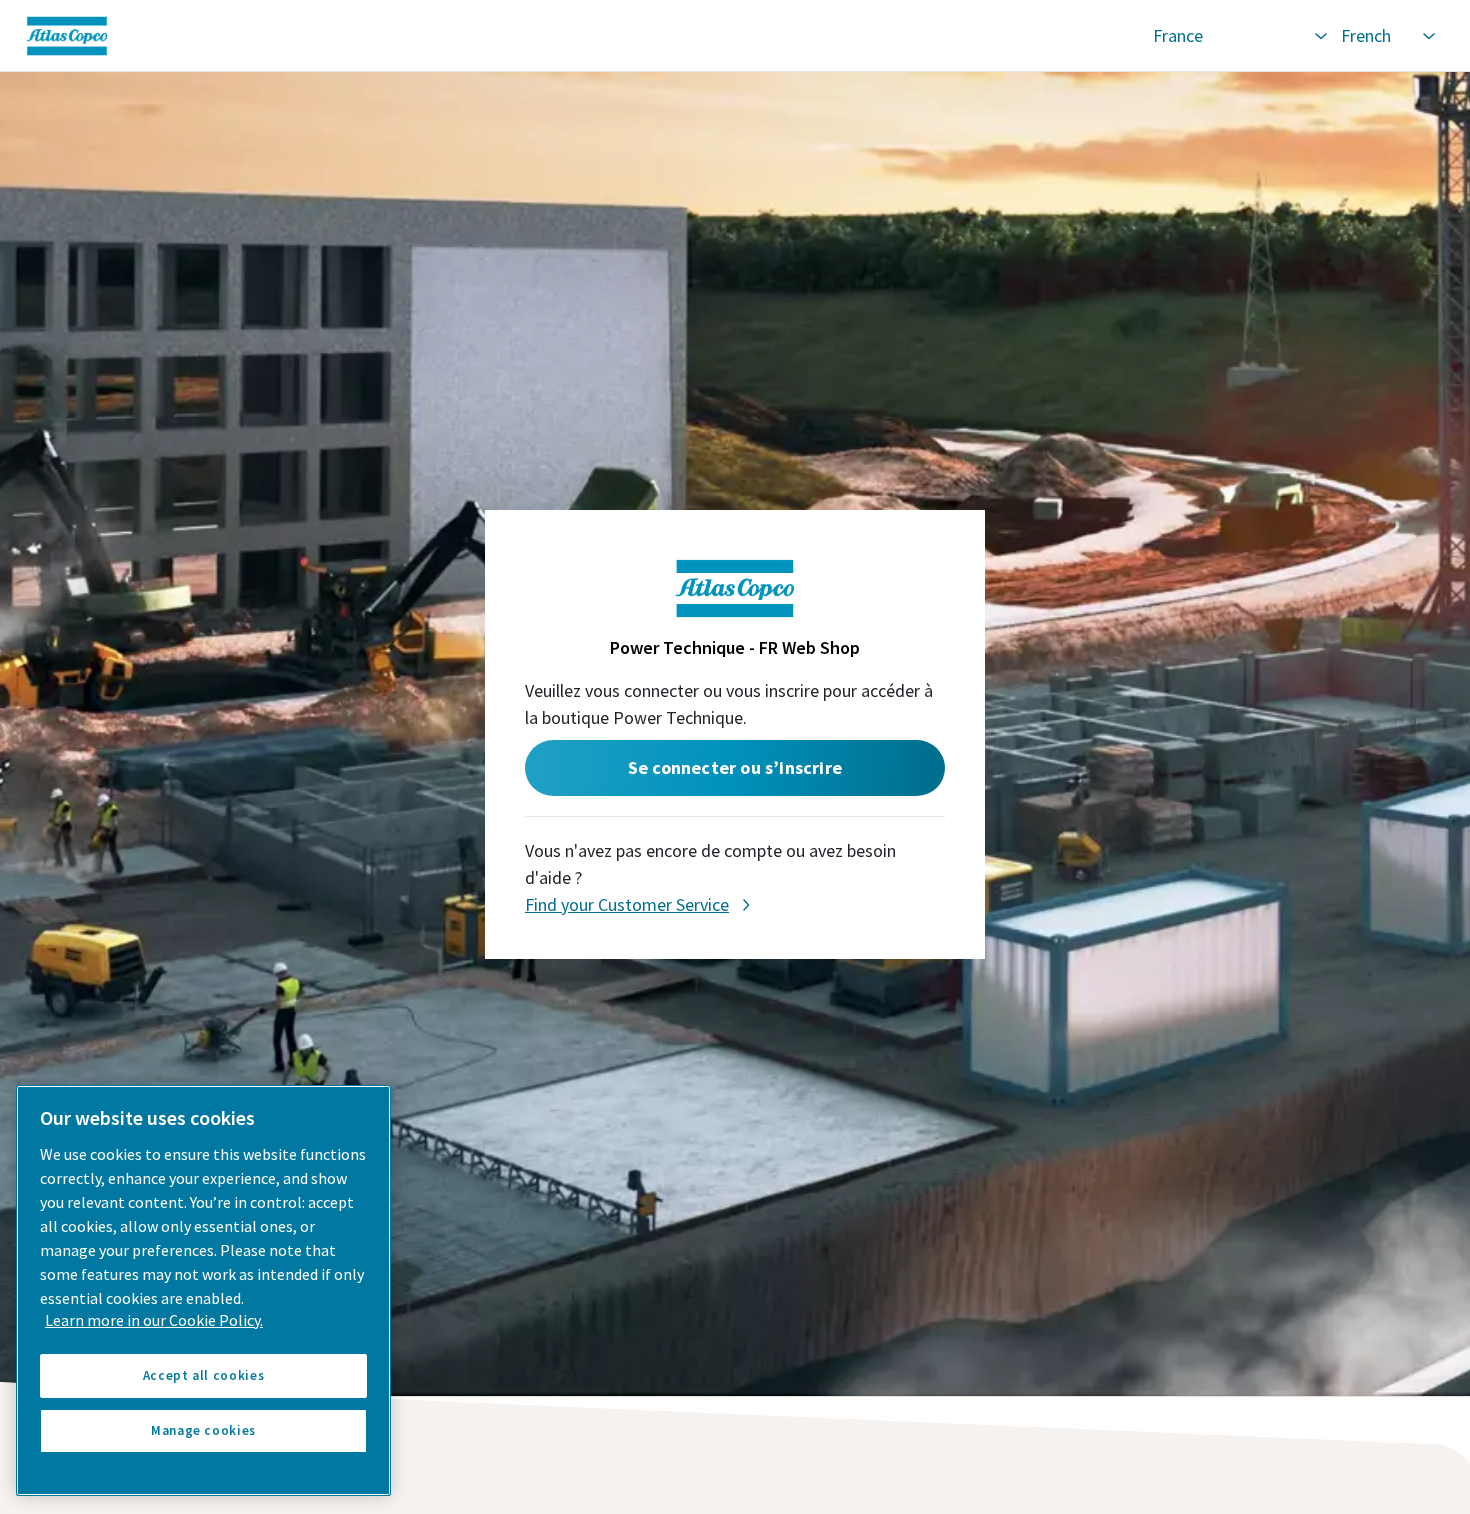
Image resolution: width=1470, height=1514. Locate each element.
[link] (577, 36)
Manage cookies (203, 1430)
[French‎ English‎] (1387, 36)
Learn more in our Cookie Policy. (154, 1320)
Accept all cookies (204, 1375)
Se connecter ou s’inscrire (735, 767)
